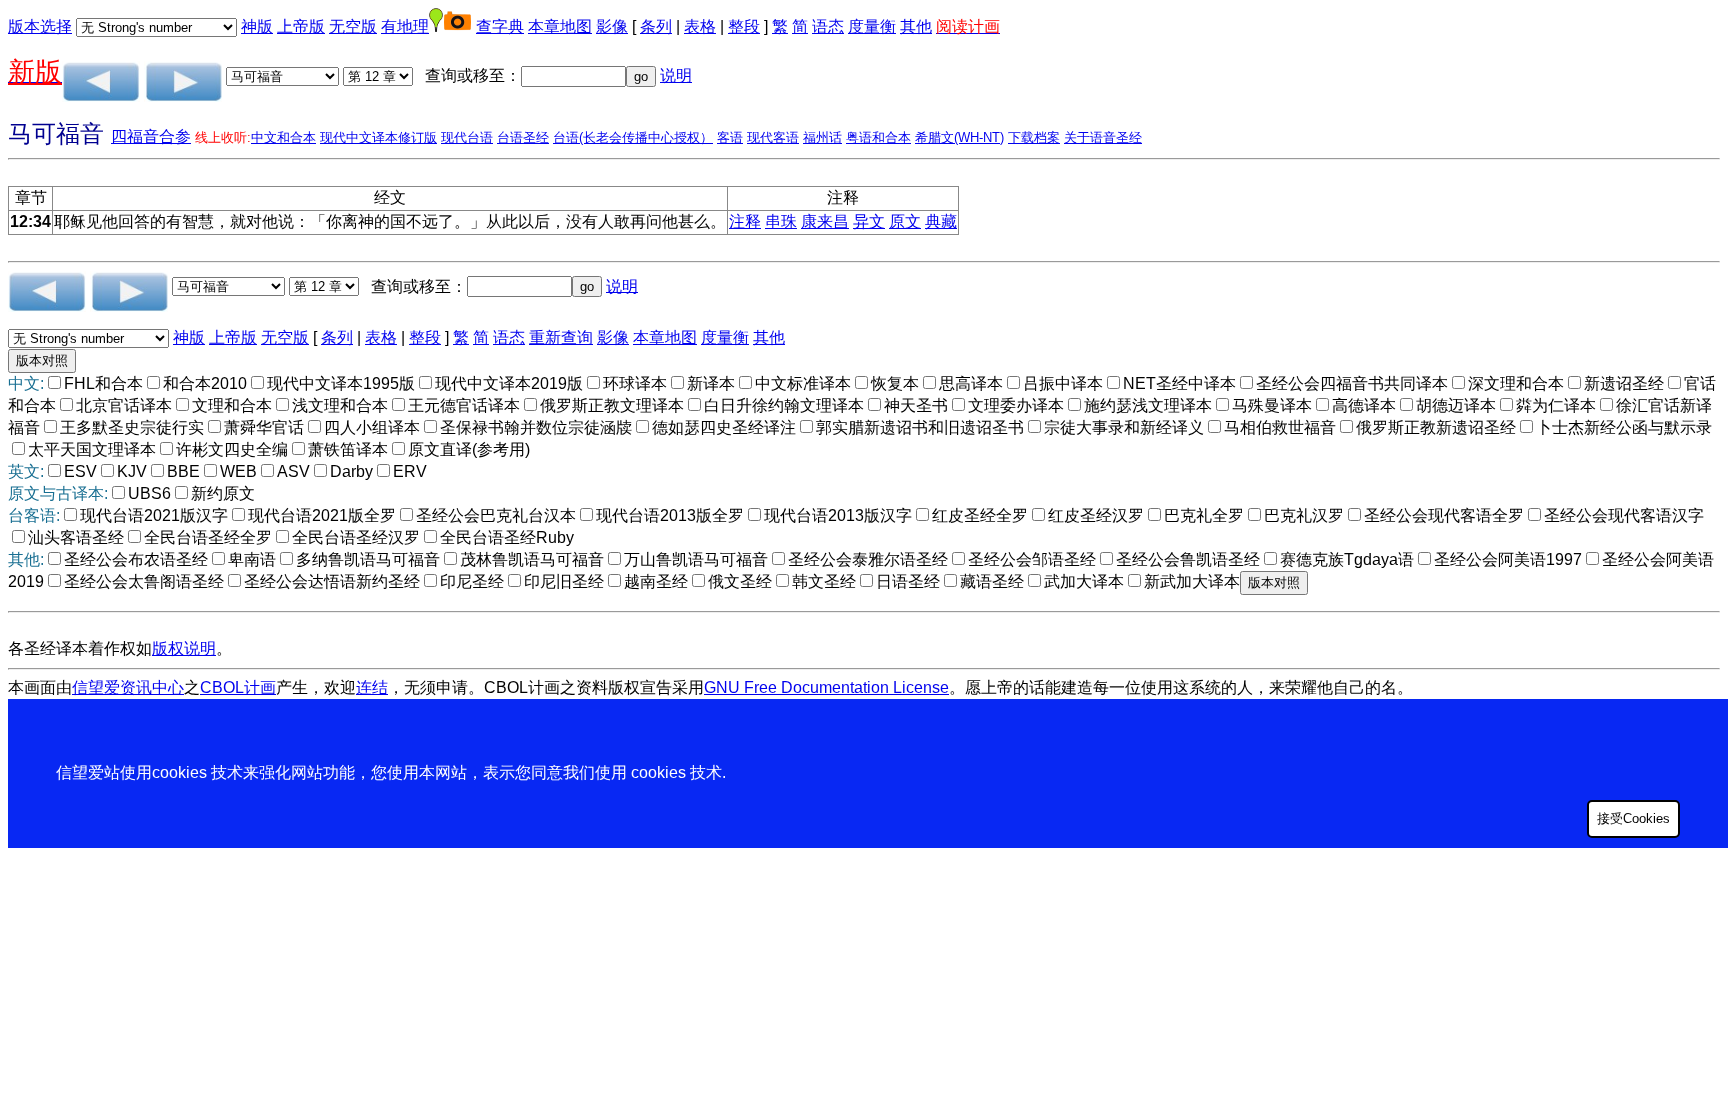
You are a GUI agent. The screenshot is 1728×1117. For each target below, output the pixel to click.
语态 (828, 26)
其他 (916, 26)
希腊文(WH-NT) (959, 137)
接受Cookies (1633, 818)
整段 (744, 26)
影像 (612, 26)
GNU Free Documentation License (826, 687)
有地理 (405, 26)
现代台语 (467, 137)
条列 (656, 26)
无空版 (353, 26)
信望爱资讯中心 (128, 687)
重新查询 (561, 337)
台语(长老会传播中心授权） (633, 137)
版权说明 (184, 648)
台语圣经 (523, 137)
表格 (700, 26)
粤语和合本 (878, 137)
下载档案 (1034, 137)
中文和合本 (283, 137)
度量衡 (872, 26)
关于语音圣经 (1103, 137)
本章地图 (560, 26)
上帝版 (301, 26)
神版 (257, 26)
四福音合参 (151, 136)
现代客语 (773, 137)
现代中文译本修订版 (378, 137)
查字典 (500, 26)
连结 (372, 687)
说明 (676, 75)
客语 (730, 137)
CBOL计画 (238, 687)
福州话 (822, 137)
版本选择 (40, 26)
